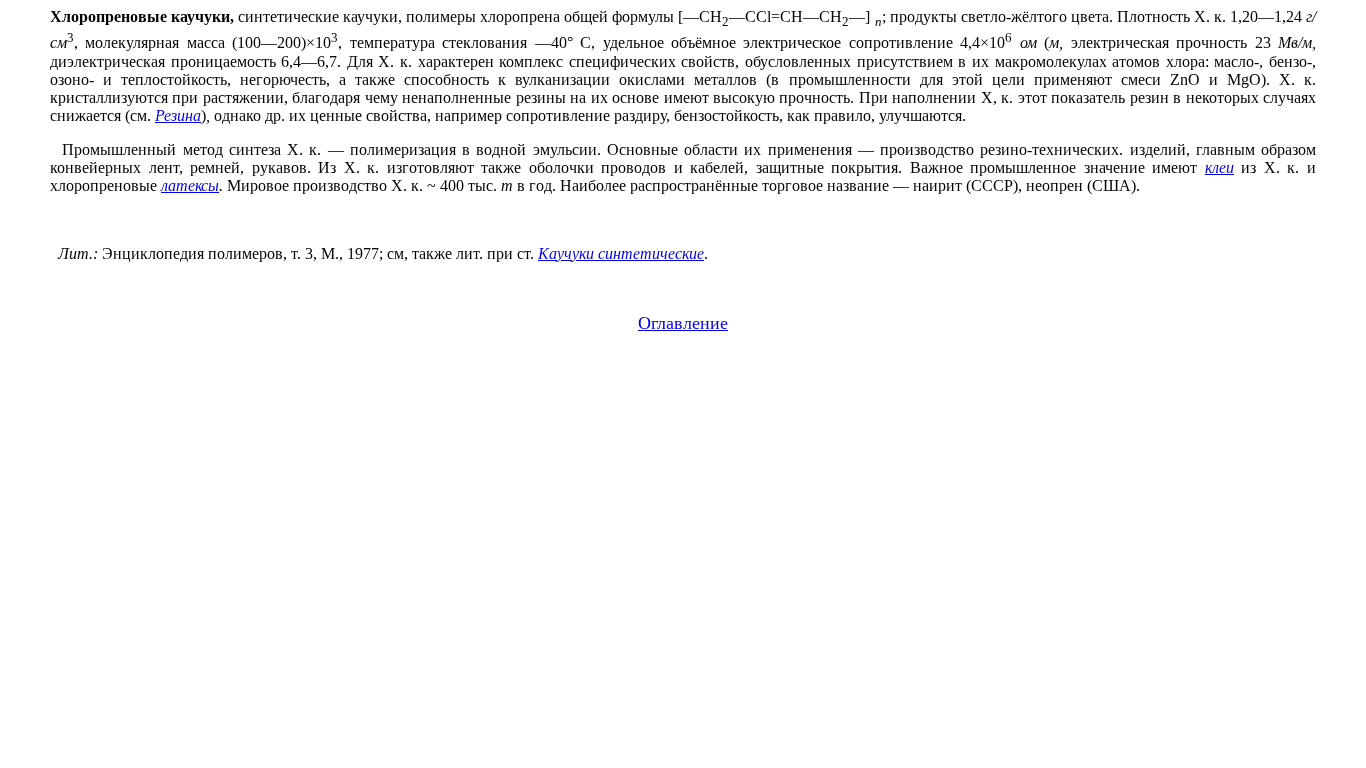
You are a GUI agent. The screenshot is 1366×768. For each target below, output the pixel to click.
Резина (178, 115)
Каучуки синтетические (621, 253)
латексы (190, 185)
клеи (1219, 167)
